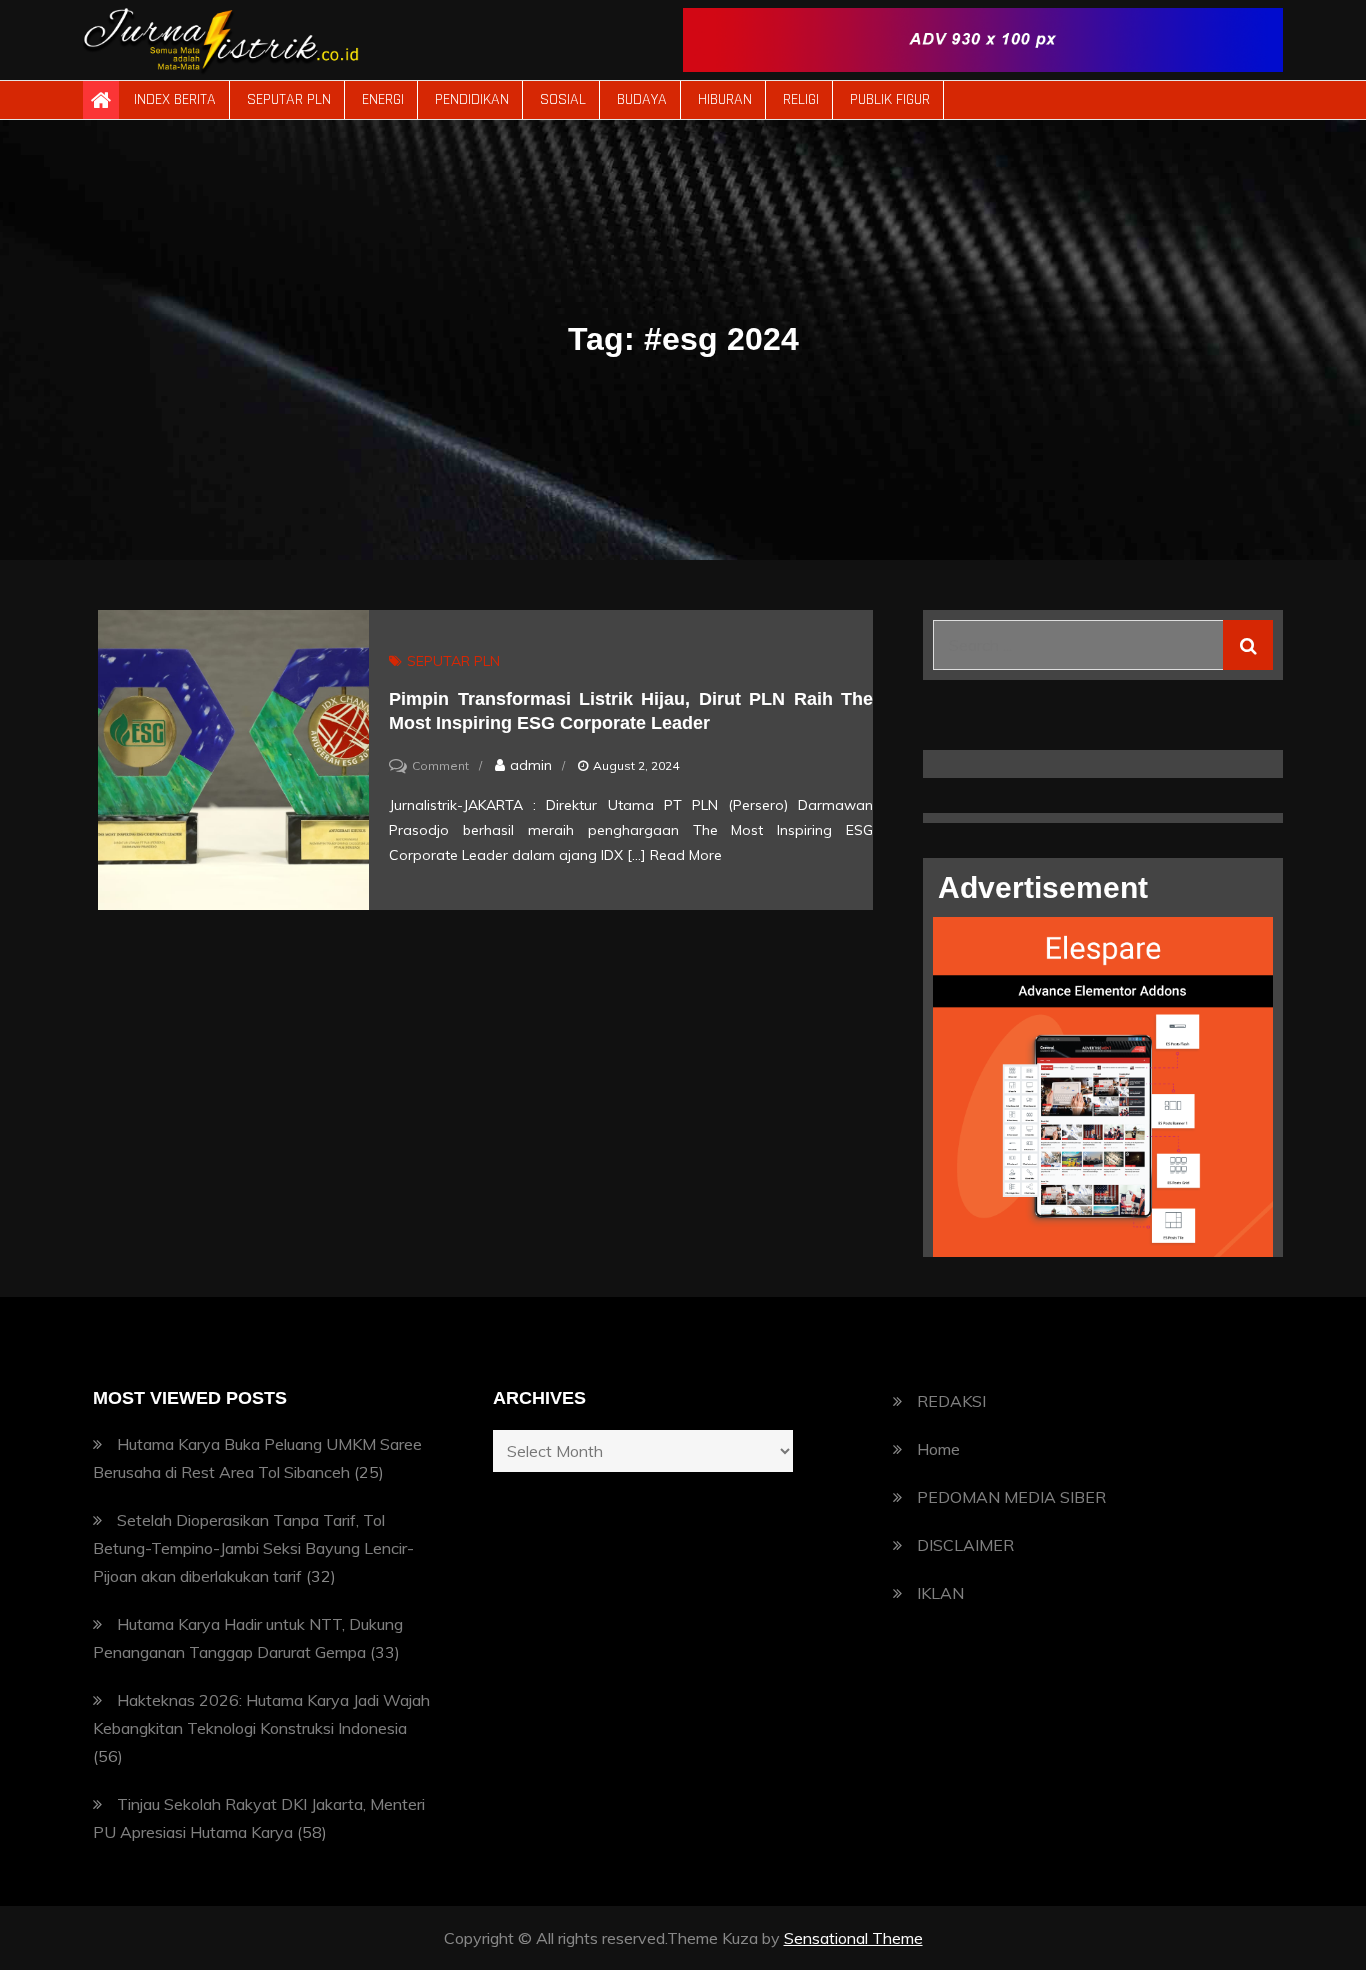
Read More (686, 855)
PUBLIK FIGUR (890, 99)
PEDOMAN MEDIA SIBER (1011, 1497)
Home (938, 1449)
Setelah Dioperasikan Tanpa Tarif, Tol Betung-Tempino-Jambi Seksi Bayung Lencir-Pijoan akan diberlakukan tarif (253, 1548)
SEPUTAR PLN (289, 99)
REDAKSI (951, 1401)
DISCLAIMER (965, 1545)
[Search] (1248, 645)
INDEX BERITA (175, 99)
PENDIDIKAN (472, 99)
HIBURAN (725, 99)
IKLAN (940, 1593)
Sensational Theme (853, 1938)
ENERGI (383, 99)
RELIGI (801, 99)
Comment (440, 765)
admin (531, 765)
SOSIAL (563, 99)
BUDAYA (642, 99)
